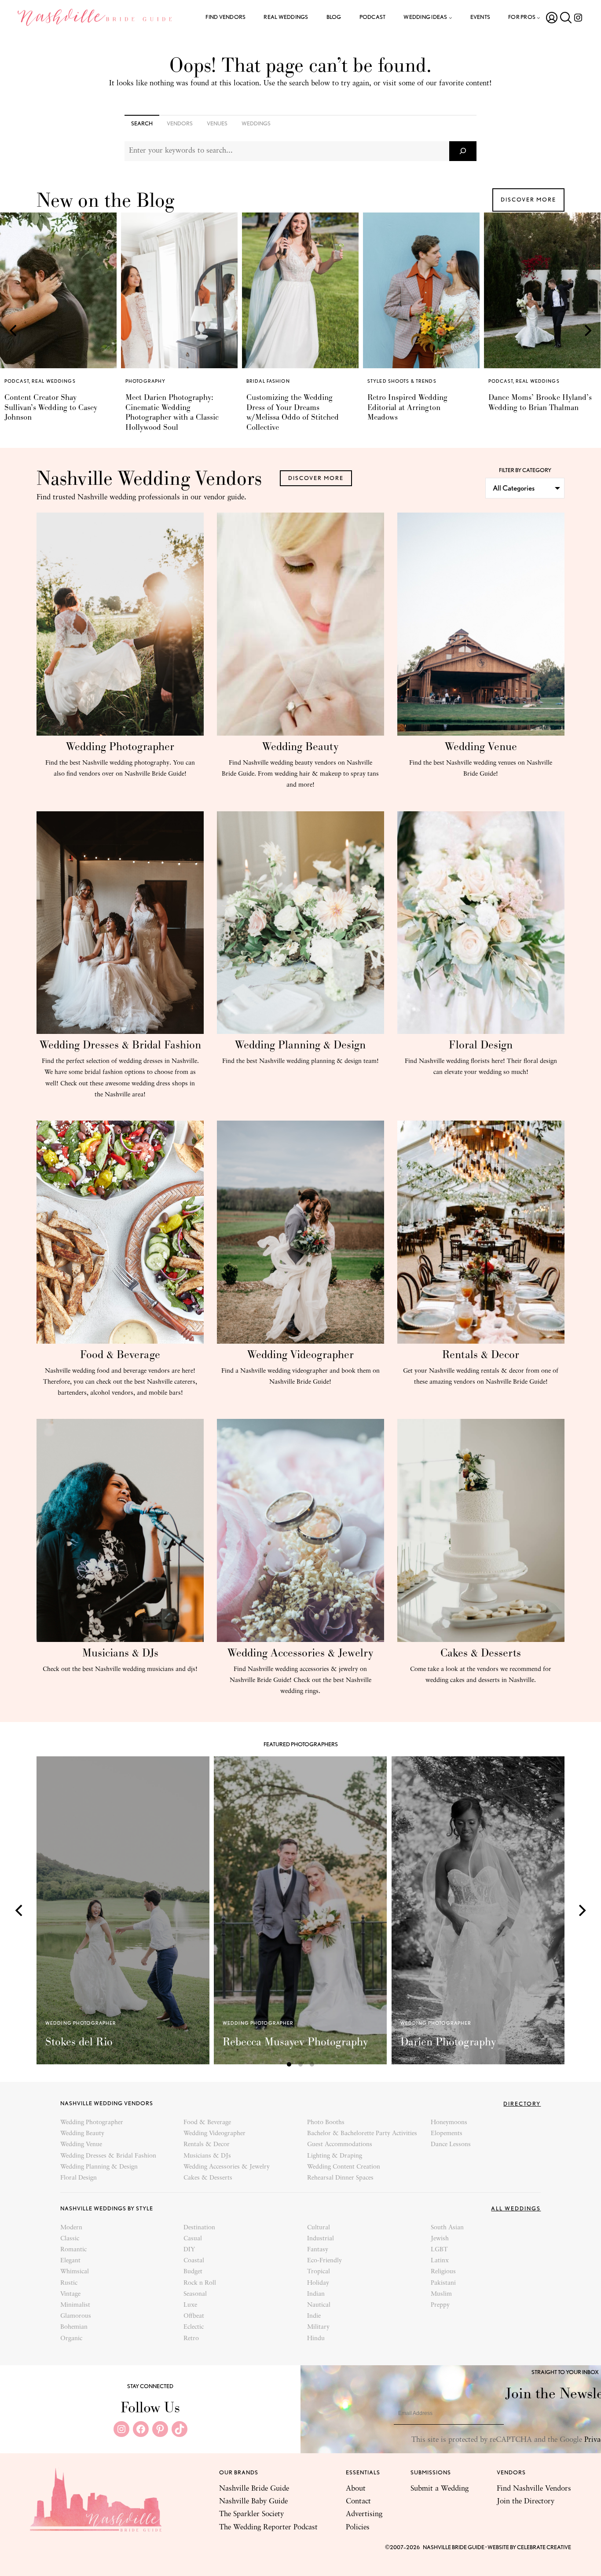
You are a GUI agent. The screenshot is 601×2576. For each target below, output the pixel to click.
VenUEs (217, 123)
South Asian (447, 2228)
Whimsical (75, 2272)
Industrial (321, 2239)
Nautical (319, 2305)
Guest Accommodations (340, 2145)
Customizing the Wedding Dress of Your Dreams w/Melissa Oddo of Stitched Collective (172, 412)
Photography (24, 381)
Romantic (73, 2250)
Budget (193, 2272)
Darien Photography (448, 2042)
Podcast (380, 381)
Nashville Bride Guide (254, 2489)
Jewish (440, 2239)
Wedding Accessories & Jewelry (300, 1653)
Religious (443, 2272)
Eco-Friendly (324, 2261)
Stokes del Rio (79, 2042)
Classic (70, 2239)
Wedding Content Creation (344, 2167)
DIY (189, 2250)
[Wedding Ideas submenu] (451, 18)
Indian (316, 2294)
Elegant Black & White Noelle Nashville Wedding (538, 402)
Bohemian (74, 2327)
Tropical (319, 2272)
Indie (314, 2316)
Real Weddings (417, 381)
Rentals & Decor (481, 1354)
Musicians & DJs (120, 1653)
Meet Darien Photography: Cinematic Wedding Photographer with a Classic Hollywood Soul (51, 412)
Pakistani (443, 2283)
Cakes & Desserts (481, 1653)
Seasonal (195, 2294)
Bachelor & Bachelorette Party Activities (362, 2134)
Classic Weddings (562, 381)
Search (142, 123)
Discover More (528, 200)
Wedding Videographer (300, 1354)
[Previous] (14, 330)
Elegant (70, 2261)
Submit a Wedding (440, 2489)
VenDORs (180, 123)
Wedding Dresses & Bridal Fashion (120, 1045)
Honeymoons (449, 2123)
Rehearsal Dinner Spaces (340, 2178)
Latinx (440, 2261)
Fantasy (318, 2250)
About (356, 2489)
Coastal (194, 2261)
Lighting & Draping (335, 2156)
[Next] (587, 330)
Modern (71, 2228)
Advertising (364, 2514)
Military (318, 2327)
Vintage (70, 2294)
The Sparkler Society (251, 2514)
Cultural (319, 2228)
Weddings (256, 123)
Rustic (69, 2283)
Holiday (318, 2283)
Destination (199, 2228)
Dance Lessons (451, 2145)
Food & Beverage (120, 1354)
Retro (191, 2339)
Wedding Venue (481, 746)
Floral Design (481, 1045)
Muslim (441, 2294)
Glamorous (76, 2316)
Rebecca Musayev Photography (295, 2042)
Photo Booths (326, 2123)
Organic (71, 2339)
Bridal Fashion (147, 381)
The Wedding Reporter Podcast (268, 2527)
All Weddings (516, 2208)
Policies (358, 2527)
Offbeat (194, 2316)
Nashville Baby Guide (253, 2501)
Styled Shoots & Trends (281, 381)
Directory (522, 2104)
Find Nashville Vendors (534, 2489)
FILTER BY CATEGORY (525, 470)
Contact (358, 2501)
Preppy (440, 2305)
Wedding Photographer (120, 746)
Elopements (447, 2134)
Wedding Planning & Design (300, 1045)
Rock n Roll (200, 2283)
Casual (193, 2239)
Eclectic (194, 2327)
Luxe (190, 2305)
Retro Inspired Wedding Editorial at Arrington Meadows (286, 407)
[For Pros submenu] (539, 18)
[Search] (463, 151)
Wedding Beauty (300, 746)
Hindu (316, 2339)
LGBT (439, 2250)
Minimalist (75, 2305)
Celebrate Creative (544, 2547)
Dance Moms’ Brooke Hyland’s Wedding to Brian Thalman (419, 402)
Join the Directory (526, 2501)
